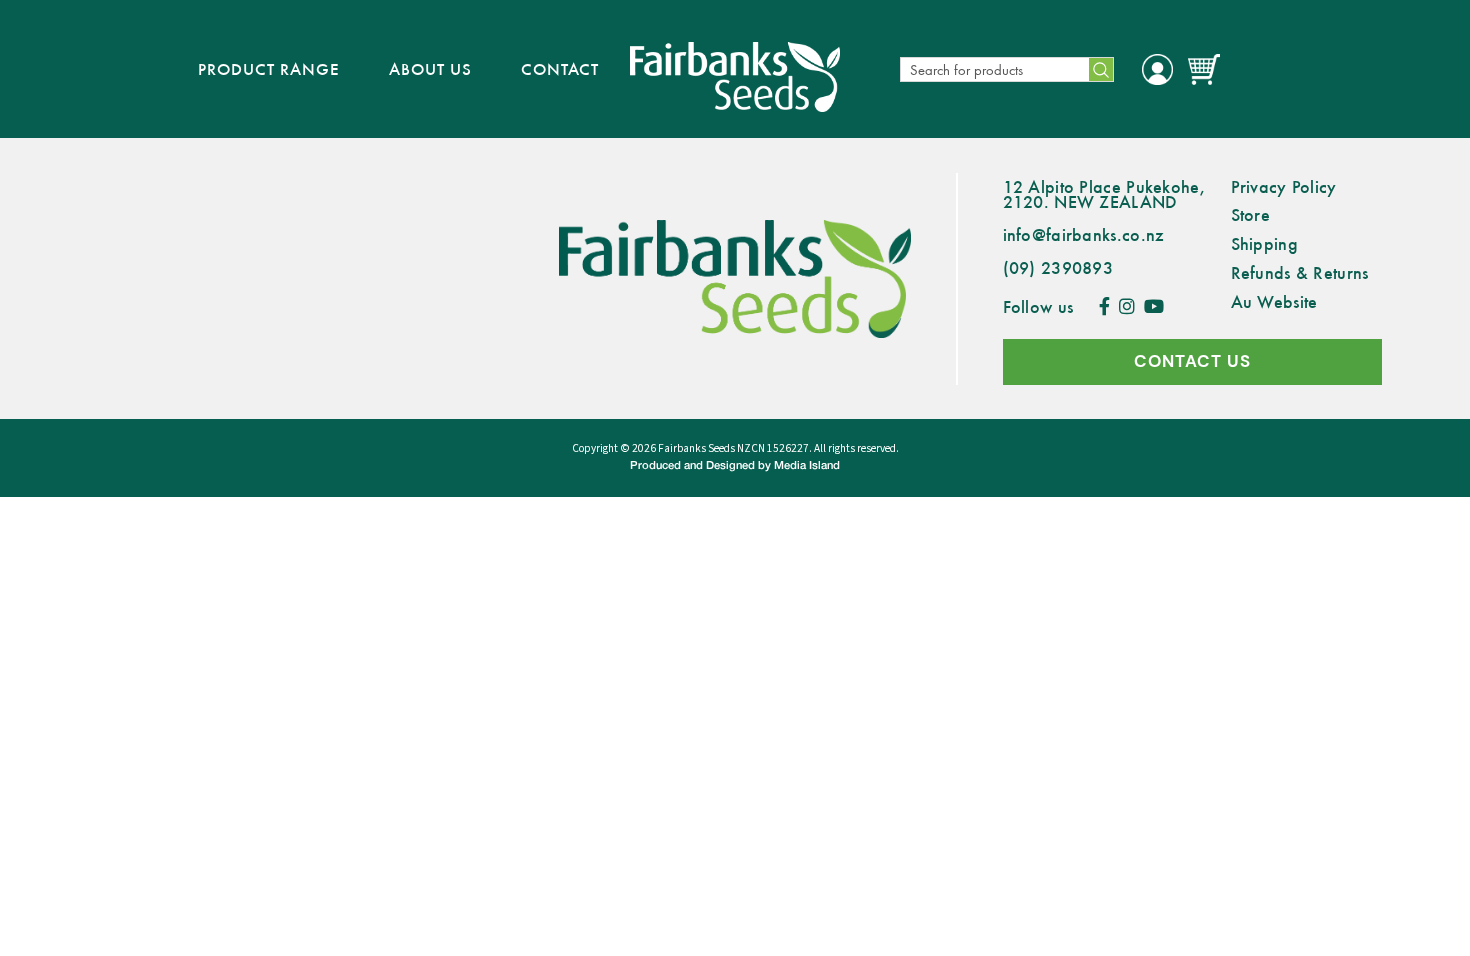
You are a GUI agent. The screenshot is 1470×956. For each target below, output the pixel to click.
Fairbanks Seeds (696, 448)
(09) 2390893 (1058, 267)
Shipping (1264, 243)
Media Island (807, 466)
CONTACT (560, 69)
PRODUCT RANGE (269, 69)
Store (1251, 214)
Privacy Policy (1284, 186)
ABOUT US (430, 69)
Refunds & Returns (1300, 272)
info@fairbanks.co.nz (1084, 234)
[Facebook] (1104, 306)
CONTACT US (1192, 361)
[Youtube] (1154, 306)
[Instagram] (1127, 306)
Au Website (1274, 301)
